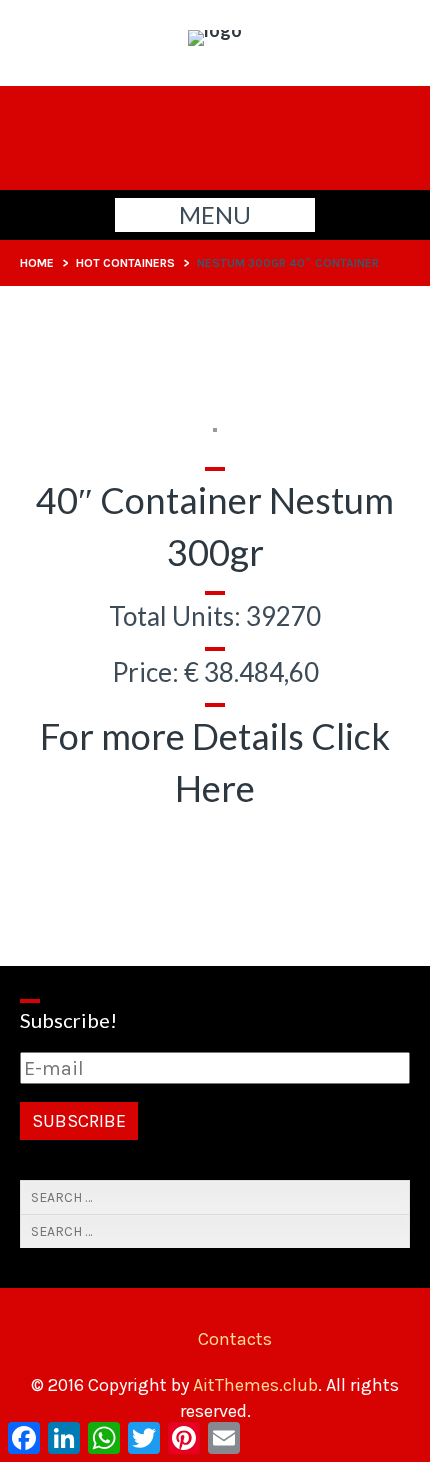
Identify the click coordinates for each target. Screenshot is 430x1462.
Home (37, 263)
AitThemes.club (255, 1385)
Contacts (235, 1339)
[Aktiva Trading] (215, 30)
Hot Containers (125, 263)
